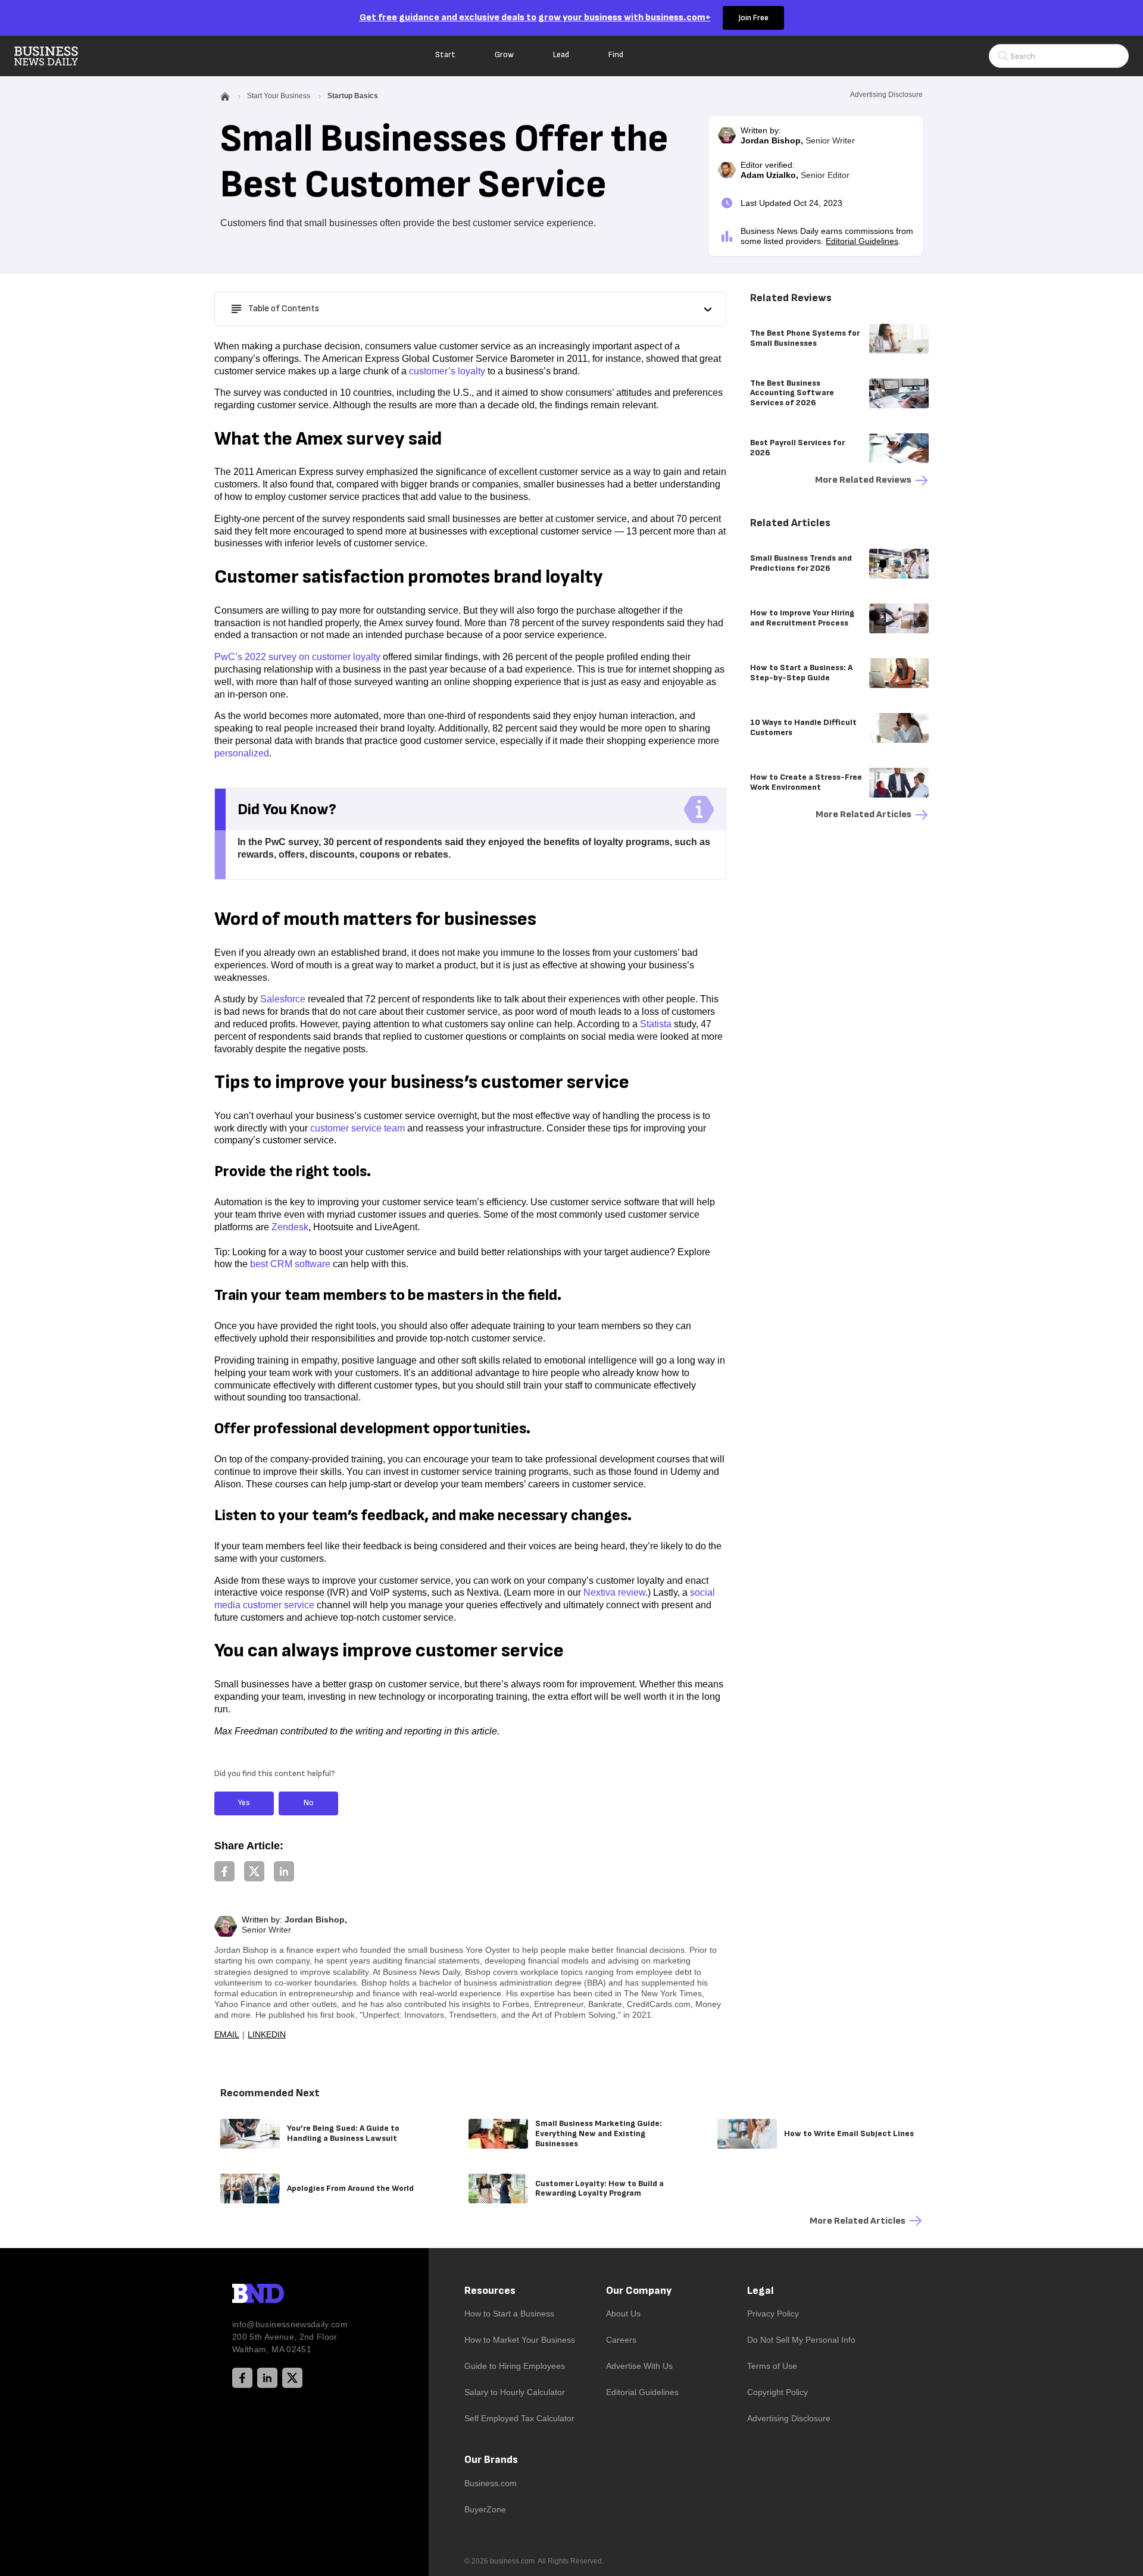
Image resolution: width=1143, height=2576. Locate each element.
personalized (242, 753)
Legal (761, 2291)
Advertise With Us (639, 2366)
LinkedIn (267, 2034)
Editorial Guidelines (862, 241)
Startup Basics (353, 96)
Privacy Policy (773, 2314)
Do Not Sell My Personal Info (801, 2340)
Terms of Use (772, 2366)
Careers (621, 2340)
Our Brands (491, 2460)
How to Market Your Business (520, 2340)
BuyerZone (485, 2509)
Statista (656, 1024)
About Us (623, 2314)
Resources (490, 2291)
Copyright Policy (777, 2392)
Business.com (491, 2483)
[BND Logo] (283, 2295)
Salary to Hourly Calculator (515, 2392)
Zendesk (290, 1227)
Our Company (639, 2291)
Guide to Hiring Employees (515, 2366)
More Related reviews (863, 480)
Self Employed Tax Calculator (519, 2418)
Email (227, 2034)
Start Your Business (279, 96)
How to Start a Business (509, 2314)
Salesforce (283, 999)
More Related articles (864, 815)
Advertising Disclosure (789, 2418)
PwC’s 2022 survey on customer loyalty (297, 657)
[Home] (56, 56)
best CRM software (290, 1264)
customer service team (357, 1128)
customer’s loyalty (447, 371)
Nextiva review (614, 1592)
